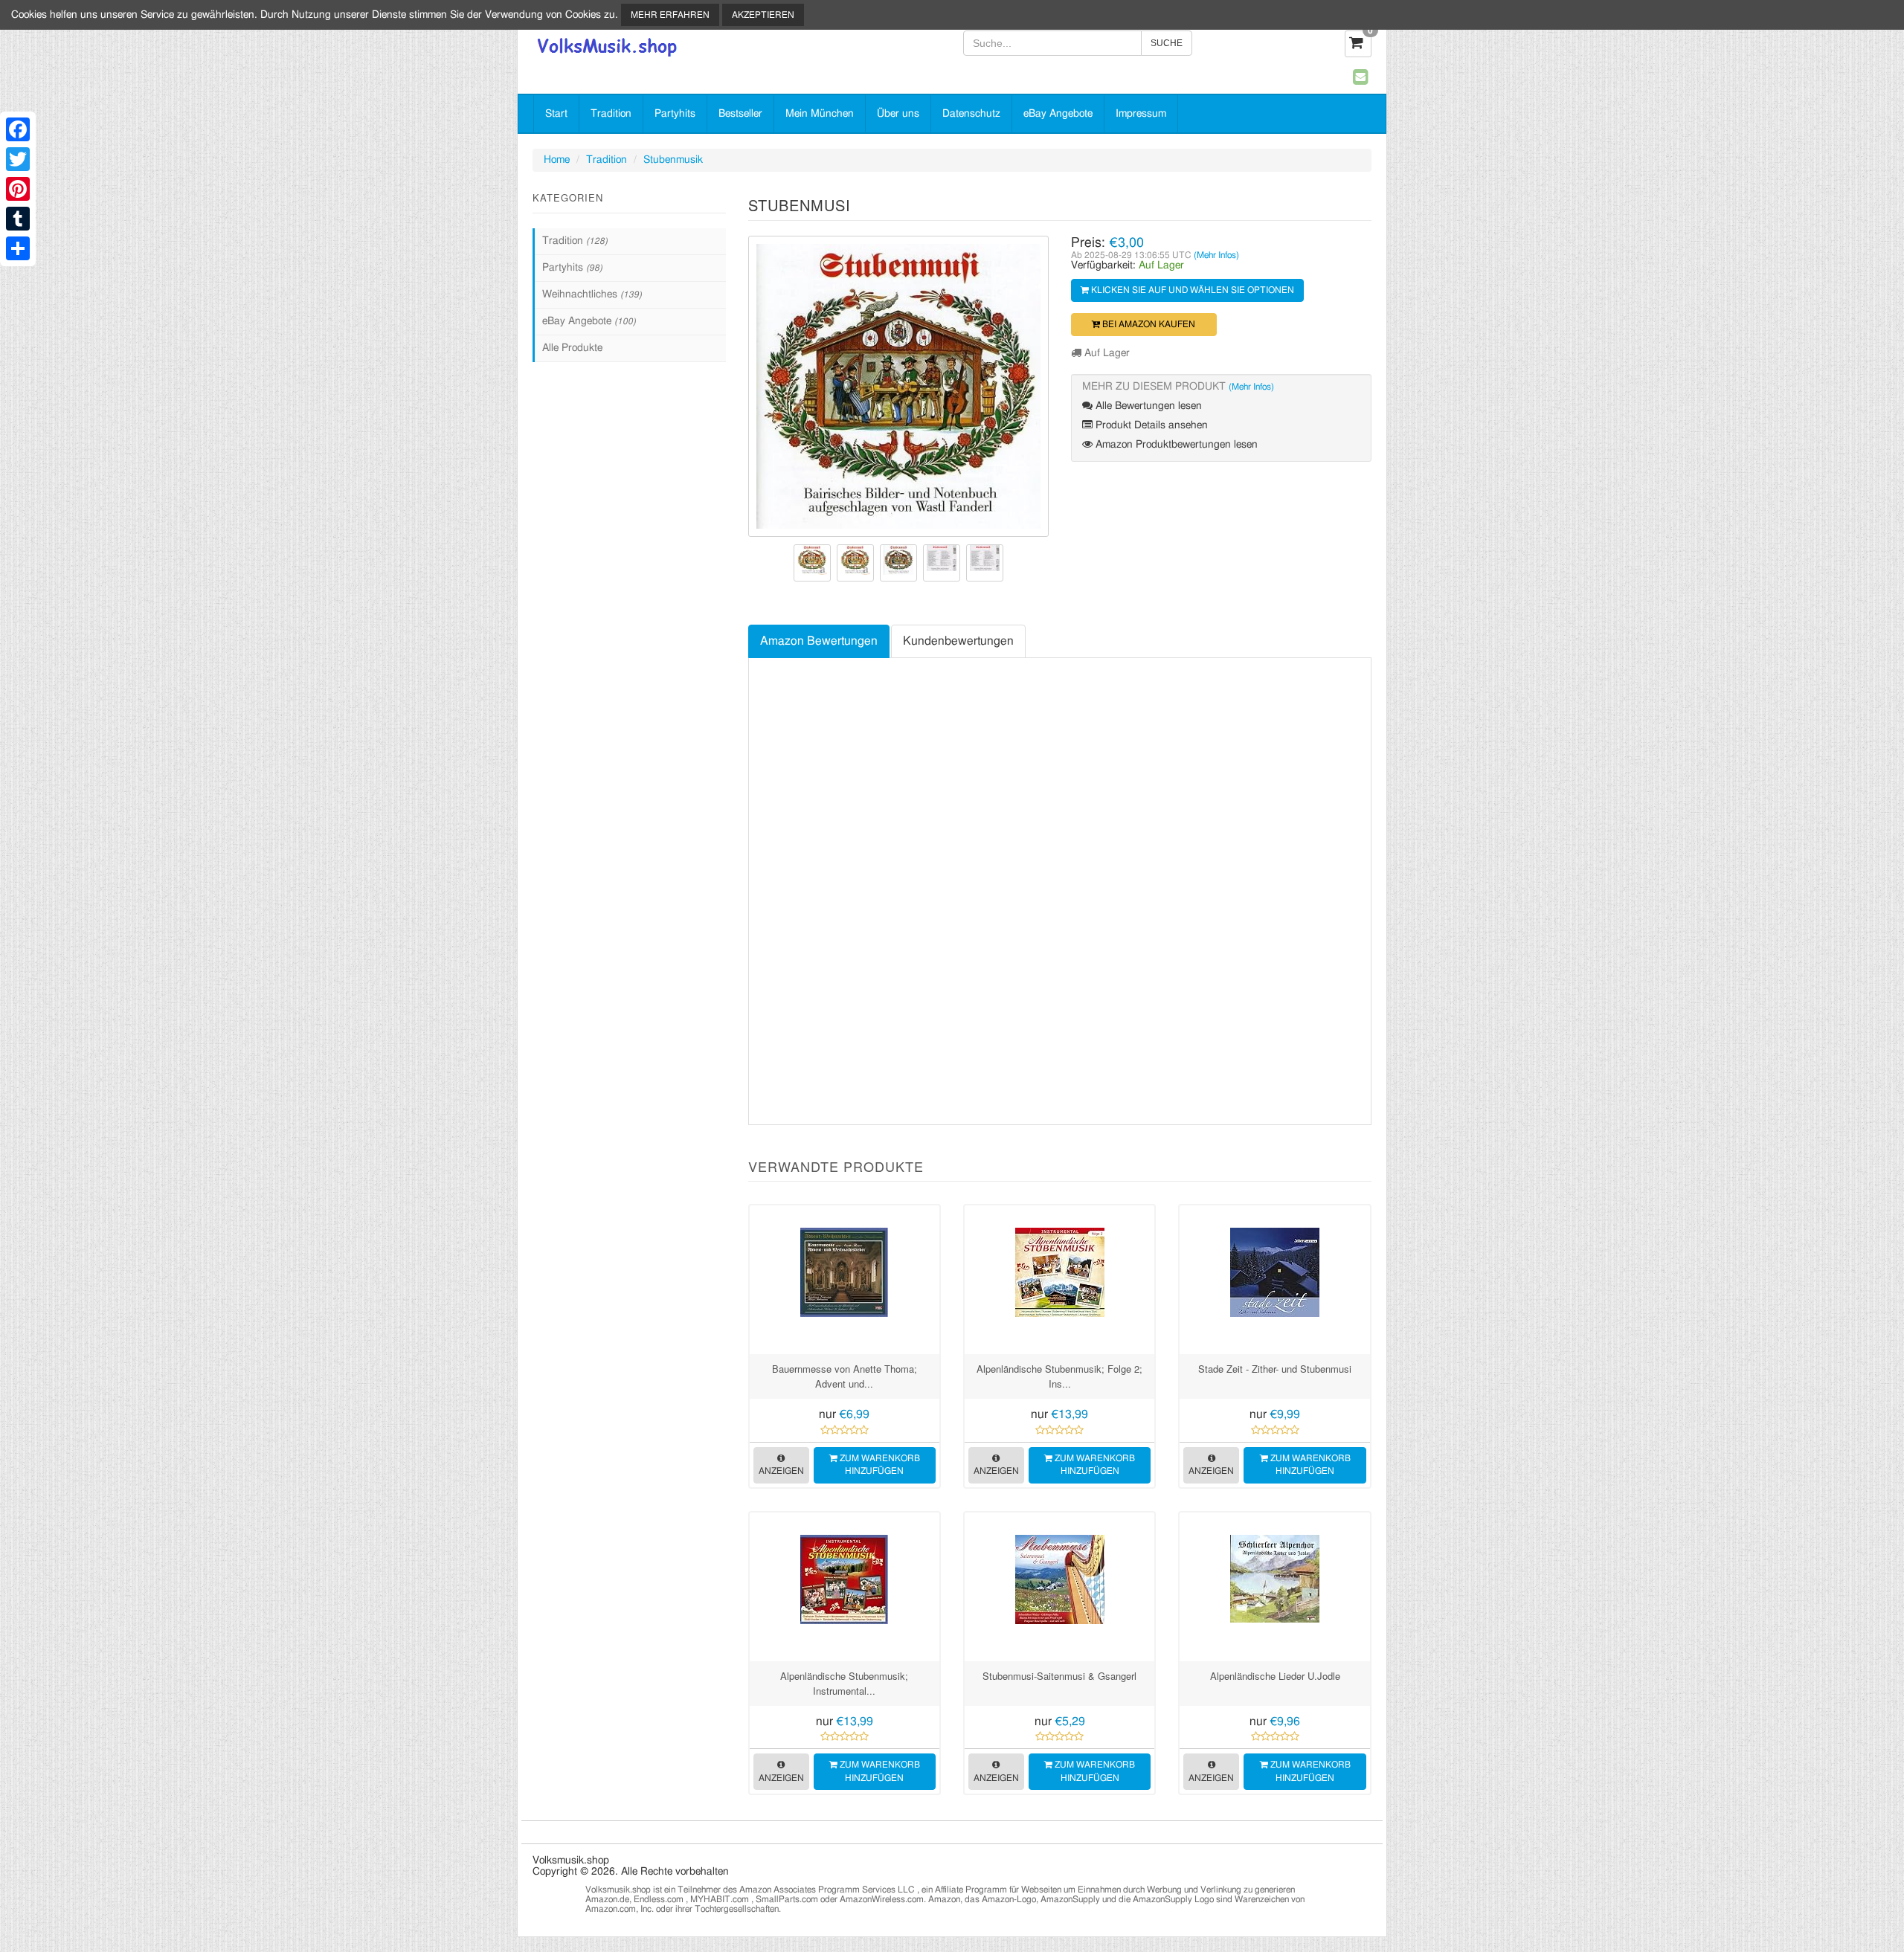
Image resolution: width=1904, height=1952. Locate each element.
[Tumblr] (18, 219)
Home (557, 160)
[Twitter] (18, 159)
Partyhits (675, 114)
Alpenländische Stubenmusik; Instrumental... (844, 1683)
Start (556, 114)
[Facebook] (18, 129)
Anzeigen (781, 1471)
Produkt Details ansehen (1150, 425)
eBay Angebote (1058, 114)
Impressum (1141, 114)
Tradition (611, 114)
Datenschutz (971, 114)
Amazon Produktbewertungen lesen (1175, 445)
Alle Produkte (572, 348)
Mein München (820, 114)
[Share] (18, 248)
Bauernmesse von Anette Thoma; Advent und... (845, 1376)
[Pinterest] (18, 189)
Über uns (898, 114)
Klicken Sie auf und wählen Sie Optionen (1191, 290)
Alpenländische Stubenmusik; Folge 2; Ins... (1059, 1376)
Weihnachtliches (592, 294)
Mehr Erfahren (670, 15)
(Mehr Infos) (1216, 255)
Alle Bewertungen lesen (1147, 406)
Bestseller (740, 114)
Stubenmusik (673, 160)
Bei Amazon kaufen (1148, 324)
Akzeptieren (763, 15)
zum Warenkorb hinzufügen (879, 1465)
